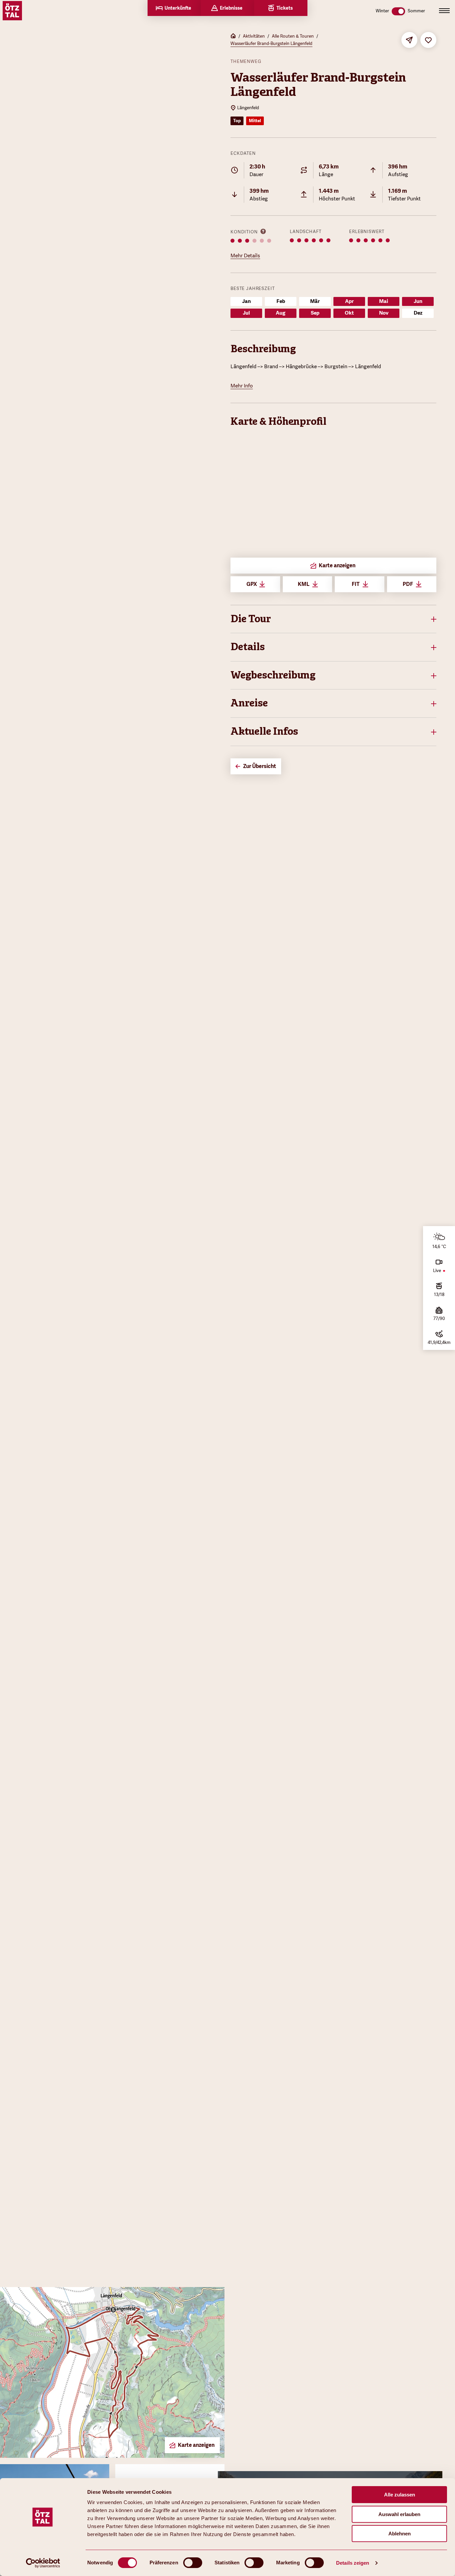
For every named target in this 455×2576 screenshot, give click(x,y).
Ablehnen (400, 2534)
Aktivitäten (254, 36)
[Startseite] (233, 37)
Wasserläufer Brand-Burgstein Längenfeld (271, 43)
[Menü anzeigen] (444, 11)
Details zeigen (353, 2563)
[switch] (193, 2563)
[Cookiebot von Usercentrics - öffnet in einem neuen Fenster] (43, 2563)
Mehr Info (242, 386)
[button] (333, 619)
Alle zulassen (400, 2495)
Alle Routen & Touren (293, 36)
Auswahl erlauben (399, 2514)
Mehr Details (245, 256)
